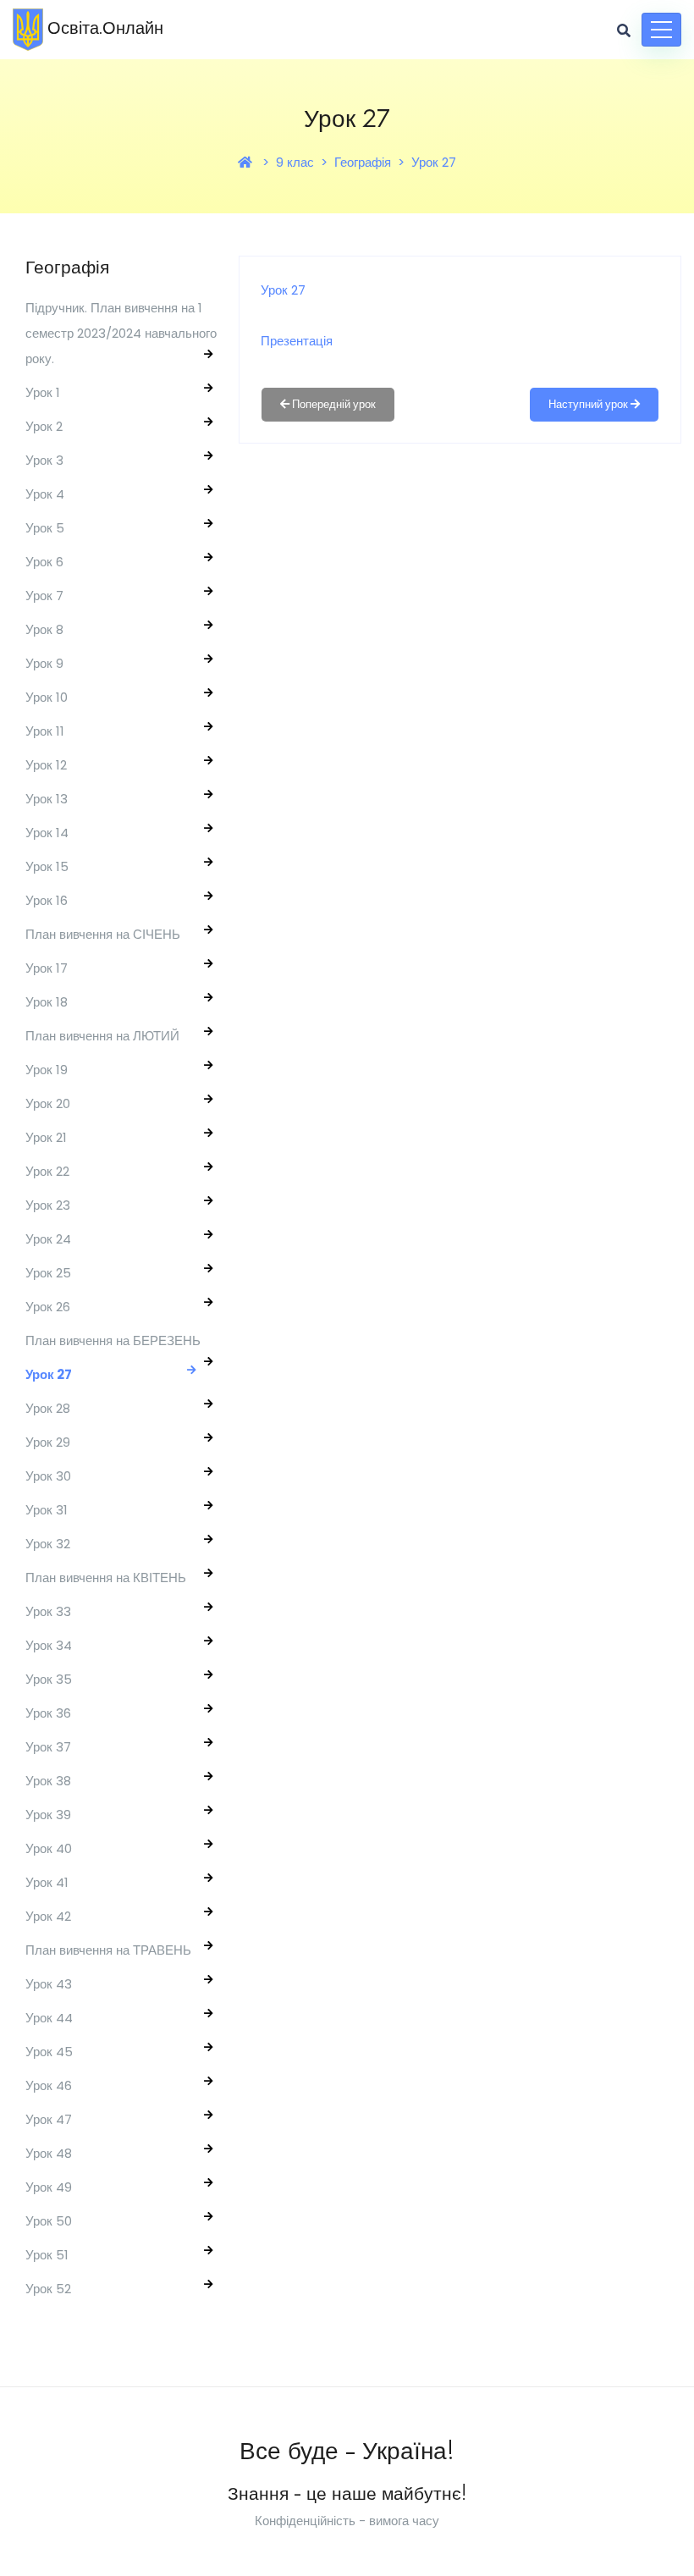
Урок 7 (44, 596)
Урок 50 (49, 2221)
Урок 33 (48, 1611)
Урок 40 (49, 1848)
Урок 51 (47, 2255)
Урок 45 (49, 2052)
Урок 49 (49, 2187)
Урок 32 (48, 1544)
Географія (363, 162)
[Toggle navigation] (661, 30)
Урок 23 (48, 1205)
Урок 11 (45, 731)
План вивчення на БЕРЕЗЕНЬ (113, 1340)
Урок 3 (44, 460)
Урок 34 (49, 1645)
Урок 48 (49, 2153)
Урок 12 (46, 765)
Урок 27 (434, 162)
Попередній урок (333, 404)
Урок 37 (48, 1747)
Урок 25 (48, 1273)
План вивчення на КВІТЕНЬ (106, 1578)
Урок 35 (49, 1679)
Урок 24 (48, 1239)
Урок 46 (49, 2085)
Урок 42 (48, 1916)
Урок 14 (47, 833)
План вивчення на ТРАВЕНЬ (108, 1950)
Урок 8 (44, 629)
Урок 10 (47, 697)
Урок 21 (46, 1137)
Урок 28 (48, 1408)
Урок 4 (45, 494)
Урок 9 (44, 663)
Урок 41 (47, 1882)
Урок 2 (44, 426)
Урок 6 (44, 562)
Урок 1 (43, 392)
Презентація (297, 341)
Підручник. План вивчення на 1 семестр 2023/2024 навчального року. (121, 333)
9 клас (295, 162)
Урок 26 (48, 1307)
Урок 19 (47, 1070)
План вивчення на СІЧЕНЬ (103, 934)
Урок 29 (48, 1442)
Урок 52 (48, 2289)
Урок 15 (47, 866)
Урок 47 (49, 2119)
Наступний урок (589, 404)
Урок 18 (47, 1002)
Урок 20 (48, 1103)
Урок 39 (48, 1815)
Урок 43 (49, 1984)
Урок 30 (48, 1476)
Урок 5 (45, 528)
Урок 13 (47, 799)
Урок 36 (48, 1713)
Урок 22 (47, 1171)
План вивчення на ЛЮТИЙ (102, 1036)
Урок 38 (48, 1781)
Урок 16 (47, 900)
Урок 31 (47, 1510)
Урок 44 (49, 2018)
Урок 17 (47, 968)
